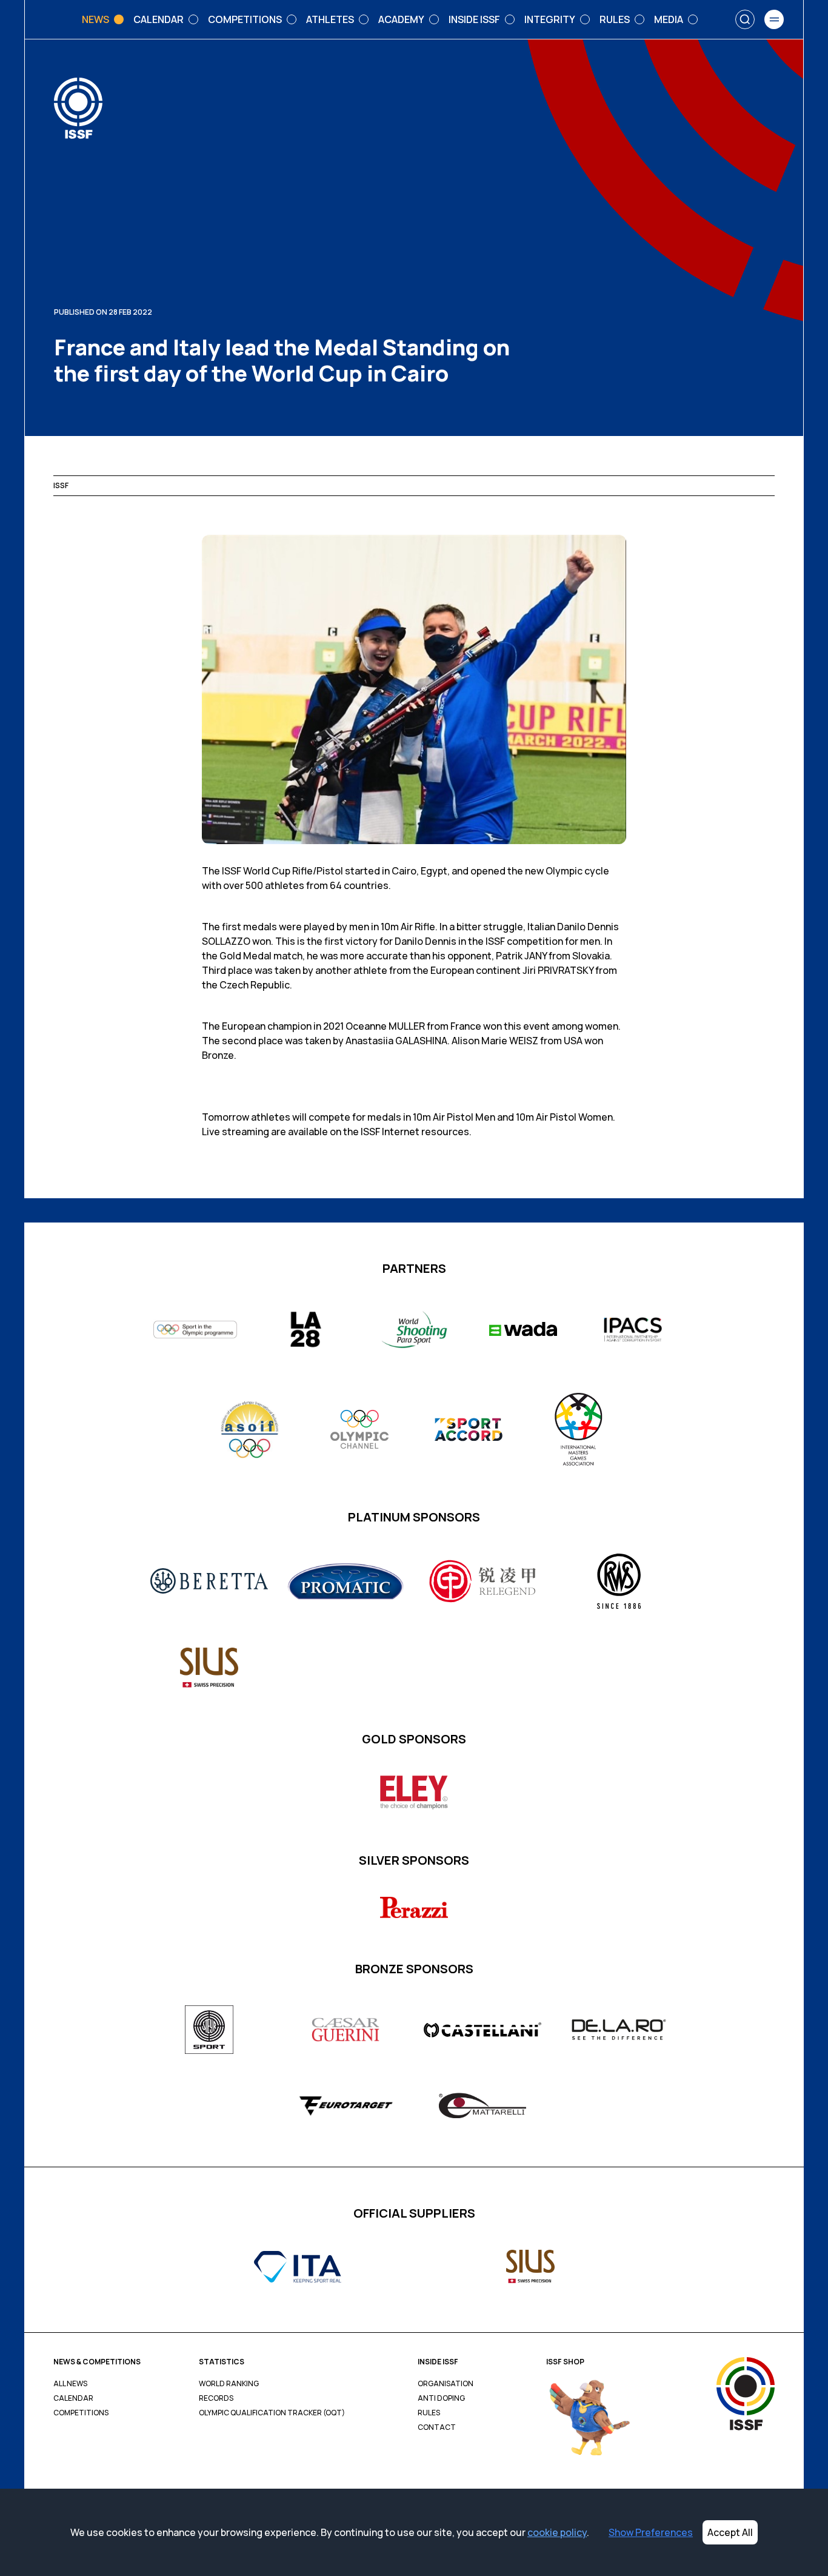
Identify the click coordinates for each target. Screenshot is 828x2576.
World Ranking (229, 2384)
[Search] (745, 19)
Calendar (73, 2398)
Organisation (446, 2384)
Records (216, 2398)
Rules (429, 2413)
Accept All (730, 2532)
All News (70, 2384)
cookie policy (557, 2532)
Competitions (81, 2413)
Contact (437, 2427)
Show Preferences (651, 2532)
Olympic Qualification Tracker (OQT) (272, 2413)
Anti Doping (441, 2398)
